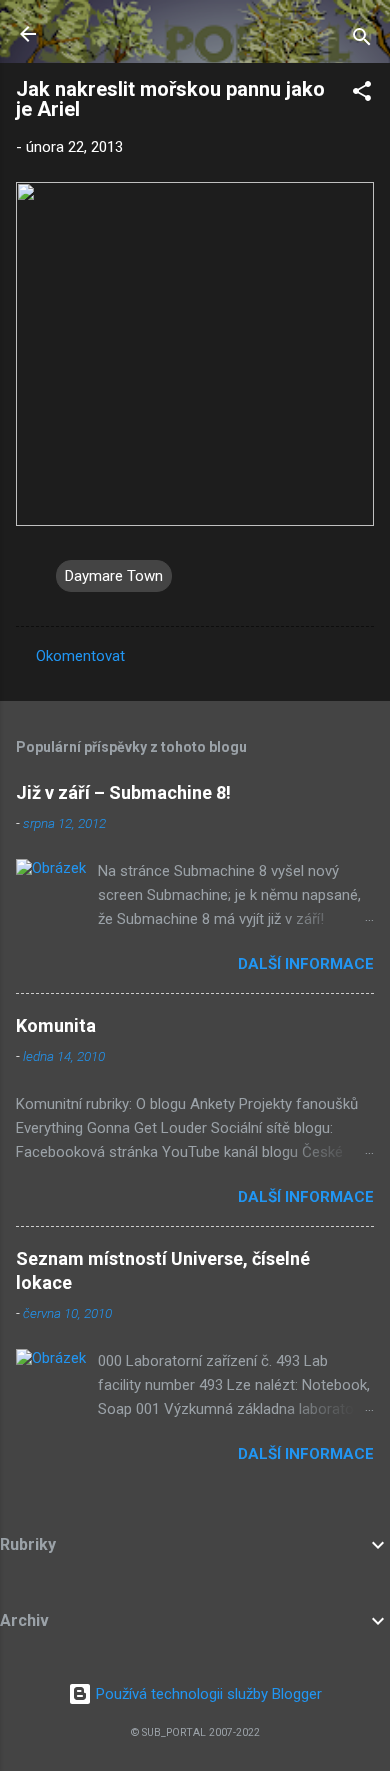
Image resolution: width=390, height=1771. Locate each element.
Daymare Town (114, 576)
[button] (362, 94)
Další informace (306, 964)
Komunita (56, 1025)
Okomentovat (80, 656)
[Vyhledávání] (362, 40)
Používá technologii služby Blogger (207, 1694)
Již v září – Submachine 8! (123, 792)
